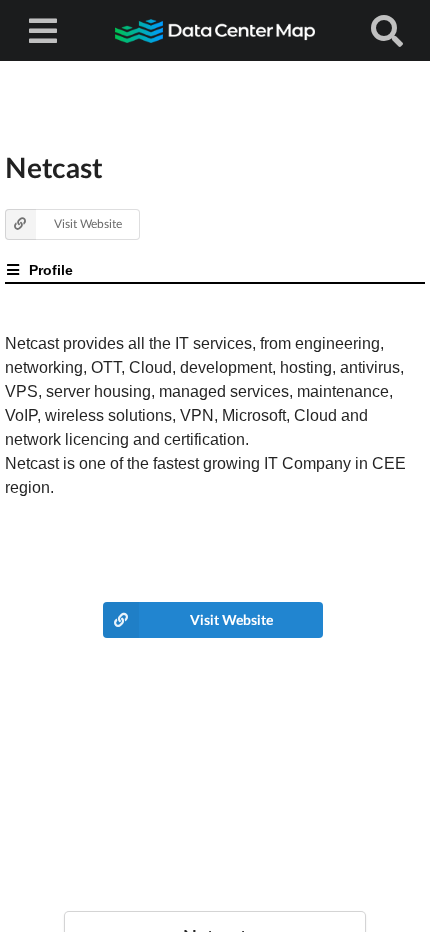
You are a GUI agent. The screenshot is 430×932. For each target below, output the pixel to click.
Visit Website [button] (88, 223)
